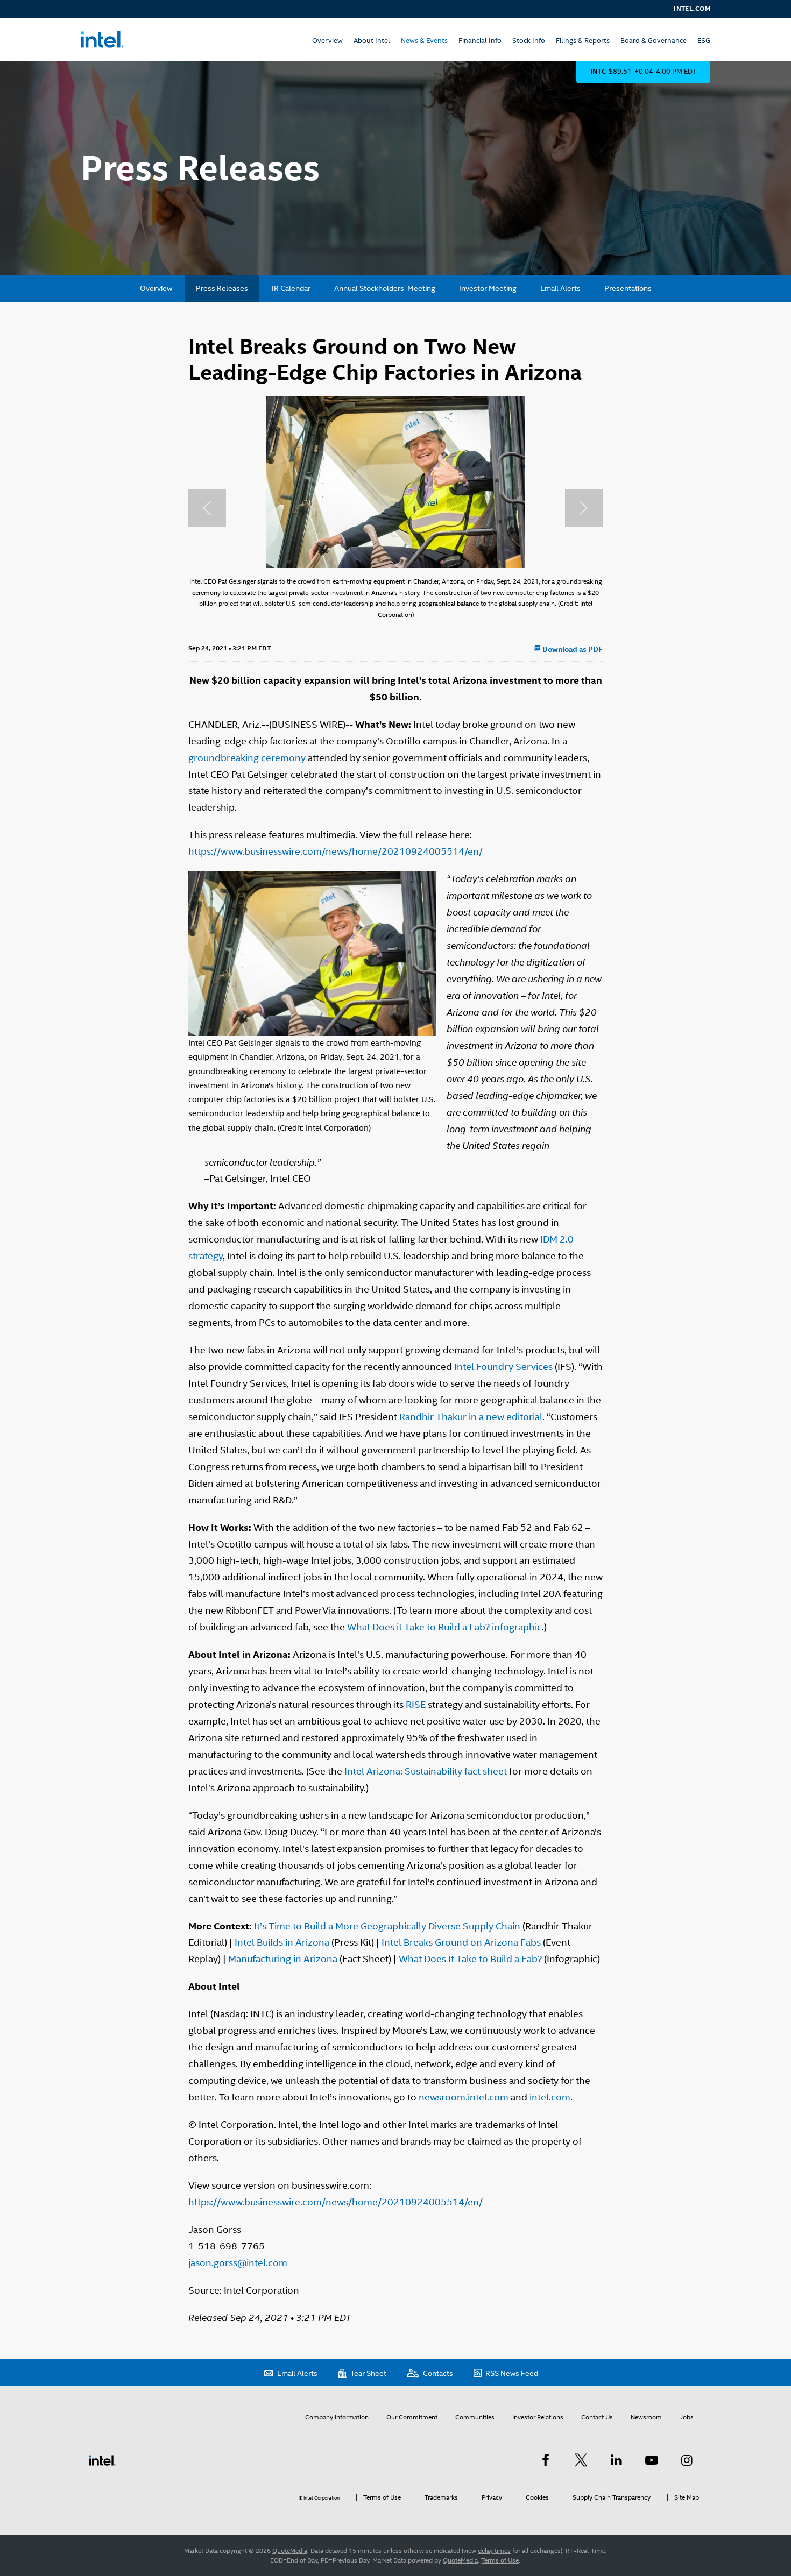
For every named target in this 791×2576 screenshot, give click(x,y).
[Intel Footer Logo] (102, 2460)
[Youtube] (652, 2460)
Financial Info (480, 41)
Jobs (687, 2417)
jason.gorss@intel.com (238, 2263)
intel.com (550, 2097)
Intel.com (692, 9)
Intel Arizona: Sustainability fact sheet (426, 1771)
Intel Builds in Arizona (282, 1942)
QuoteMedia (290, 2551)
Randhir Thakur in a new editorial (471, 1417)
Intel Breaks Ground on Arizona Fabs (461, 1942)
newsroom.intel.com (464, 2097)
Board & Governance (654, 41)
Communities (475, 2417)
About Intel (372, 41)
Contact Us (597, 2417)
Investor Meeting (488, 288)
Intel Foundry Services (503, 1367)
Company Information (337, 2417)
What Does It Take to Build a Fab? (470, 1959)
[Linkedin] (616, 2460)
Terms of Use (500, 2560)
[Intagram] (687, 2460)
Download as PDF (572, 649)
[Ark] (546, 2460)
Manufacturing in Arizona (283, 1959)
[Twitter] (581, 2460)
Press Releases (222, 288)
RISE (416, 1704)
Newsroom (646, 2417)
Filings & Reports (583, 41)
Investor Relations (538, 2417)
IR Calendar (291, 288)
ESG (704, 41)
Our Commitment (412, 2417)
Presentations (628, 288)
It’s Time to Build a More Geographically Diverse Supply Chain (387, 1926)
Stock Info (529, 41)
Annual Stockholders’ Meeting (385, 288)
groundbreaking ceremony (247, 758)
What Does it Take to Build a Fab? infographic (444, 1627)
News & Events (424, 41)
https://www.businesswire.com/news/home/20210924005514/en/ (336, 851)
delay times (494, 2551)
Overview (327, 41)
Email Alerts (560, 288)
